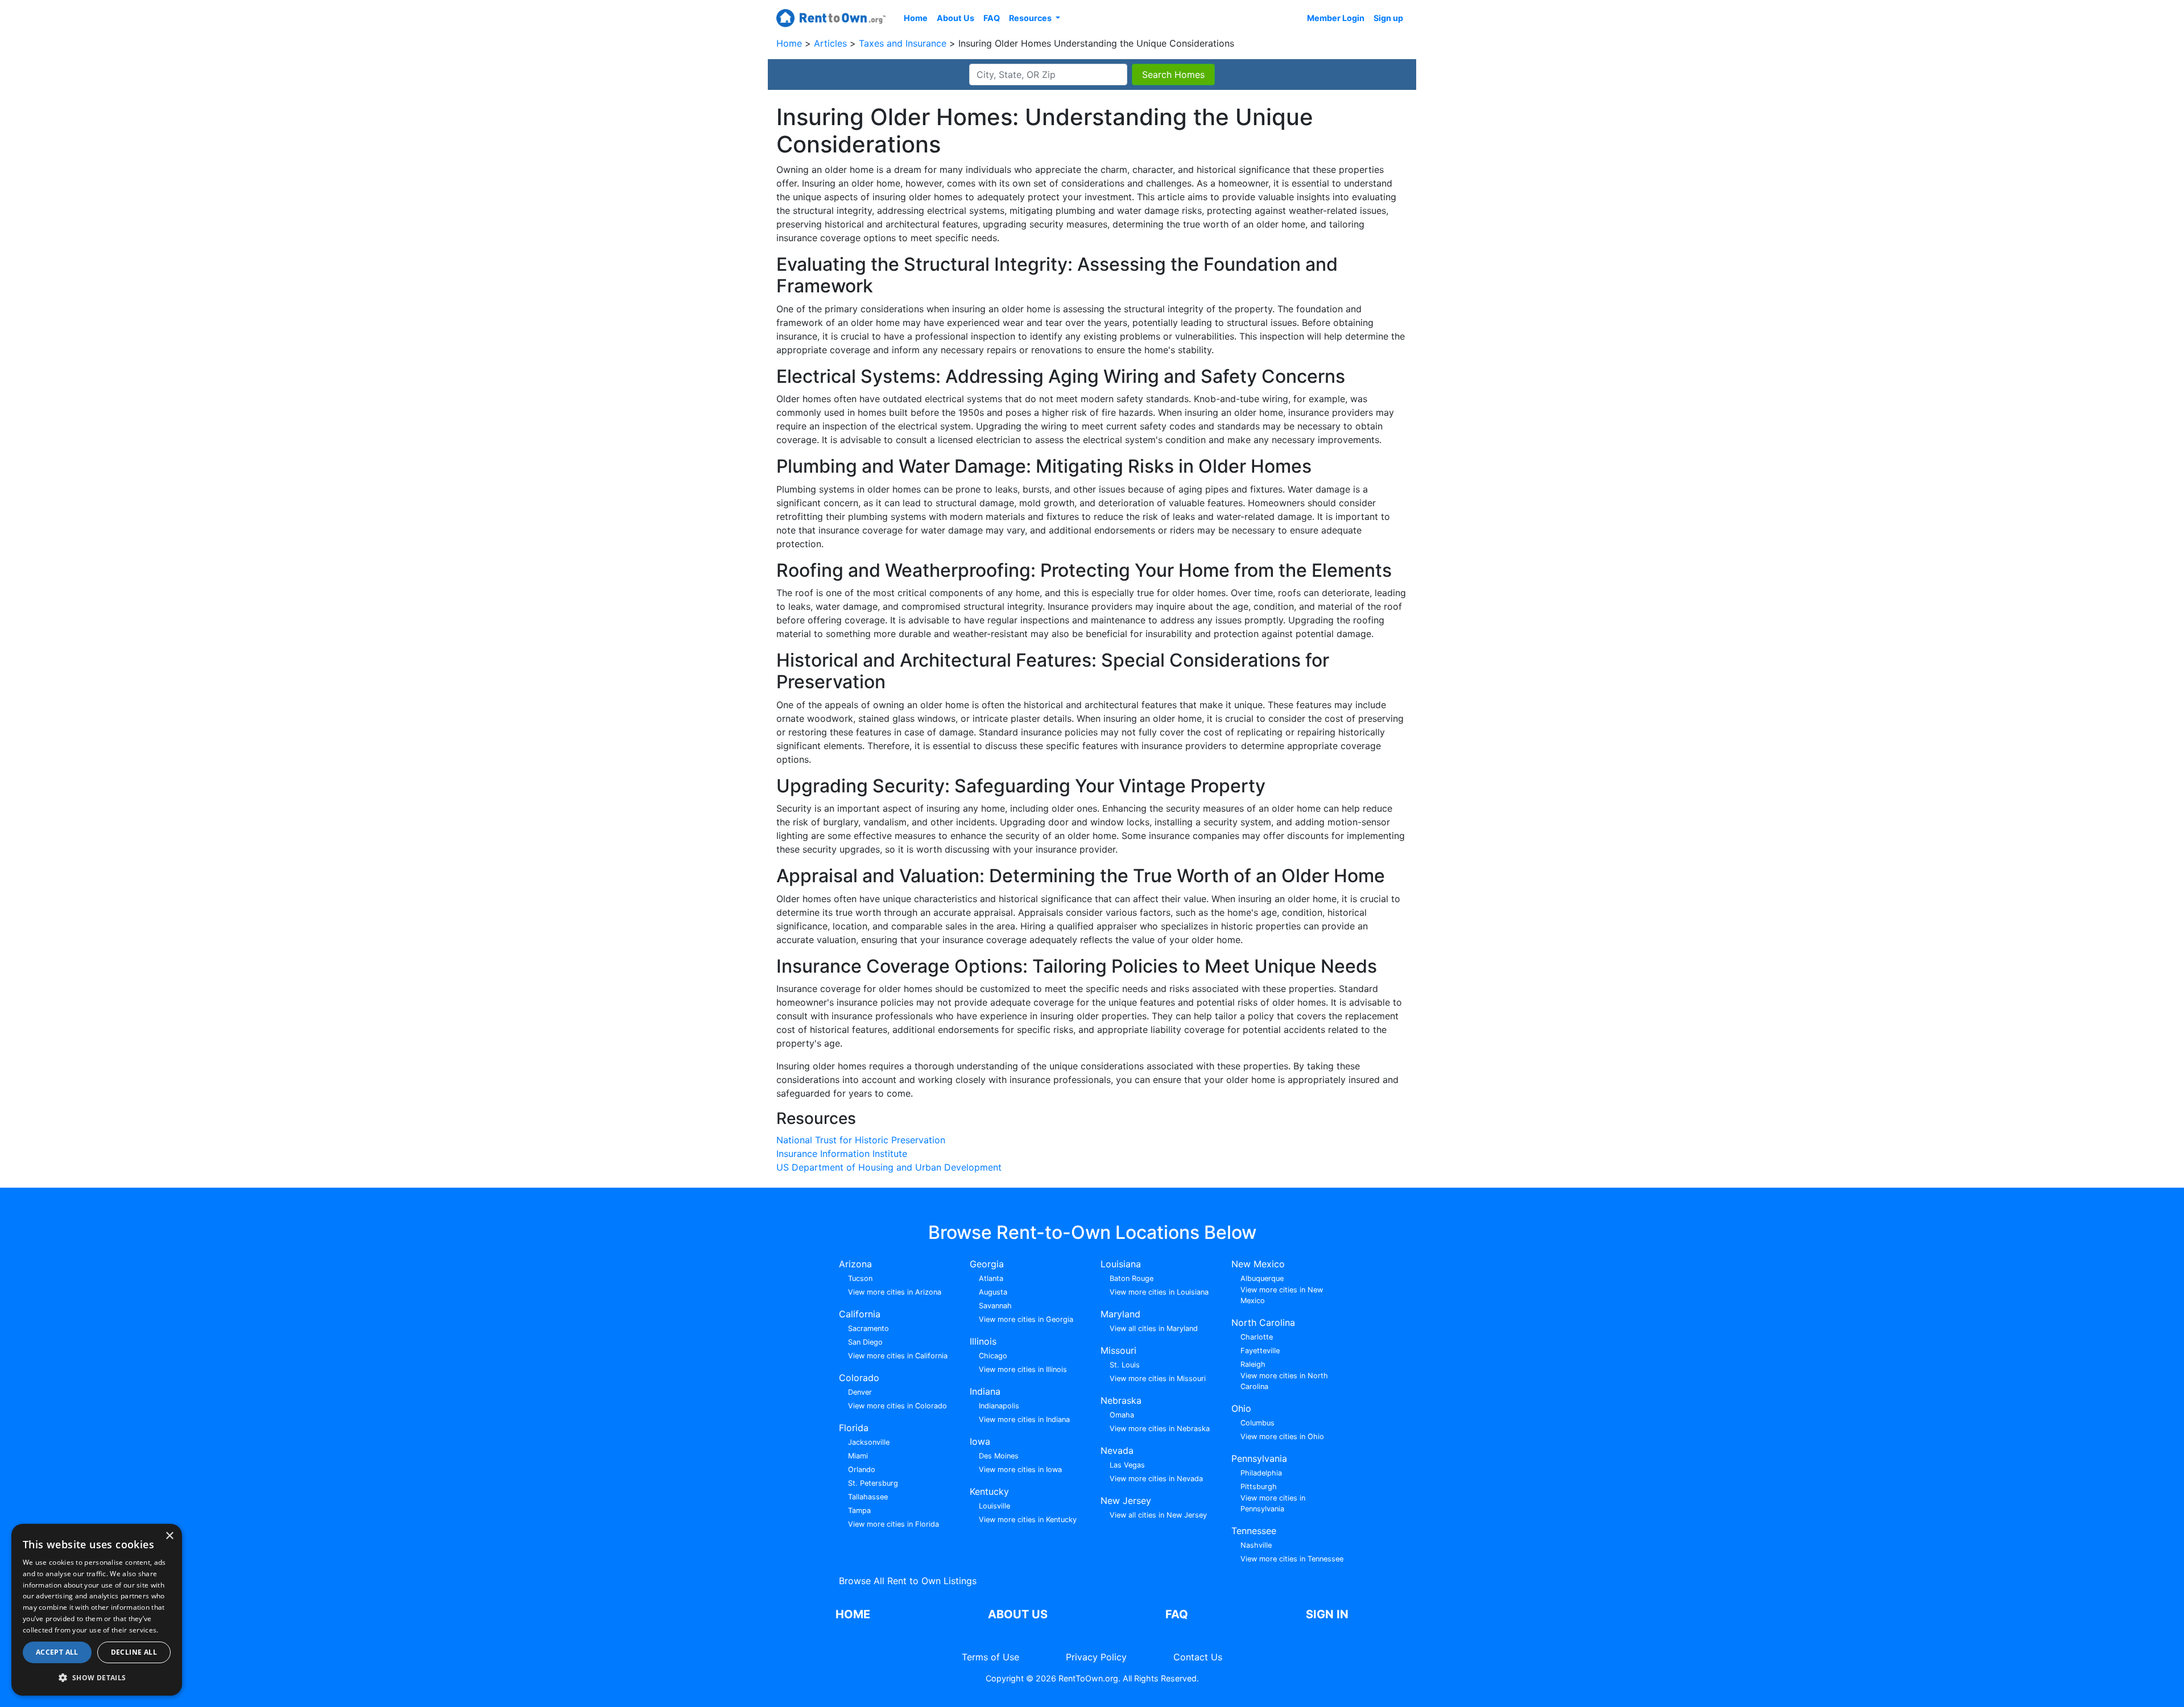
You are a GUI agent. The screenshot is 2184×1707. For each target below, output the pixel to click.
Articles (832, 43)
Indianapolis (999, 1406)
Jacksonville (869, 1442)
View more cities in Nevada (1156, 1479)
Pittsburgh (1259, 1487)
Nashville (1256, 1545)
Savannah (995, 1306)
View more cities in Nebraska (1160, 1429)
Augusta (993, 1292)
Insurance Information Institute (842, 1154)
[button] (97, 1677)
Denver (860, 1392)
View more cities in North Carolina (1284, 1381)
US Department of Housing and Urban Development (889, 1167)
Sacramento (868, 1328)
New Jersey (1126, 1501)
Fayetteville (1260, 1351)
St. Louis (1125, 1365)
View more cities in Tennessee (1292, 1559)
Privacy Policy (1096, 1657)
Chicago (993, 1356)
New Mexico (1258, 1264)
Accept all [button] (57, 1652)
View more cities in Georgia (1026, 1319)
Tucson (860, 1278)
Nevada (1117, 1450)
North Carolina (1263, 1322)
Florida (854, 1428)
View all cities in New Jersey (1158, 1515)
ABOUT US (1018, 1614)
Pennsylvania (1259, 1458)
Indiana (985, 1391)
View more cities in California (898, 1356)
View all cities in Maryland (1154, 1328)
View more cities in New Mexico (1282, 1295)
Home (916, 18)
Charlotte (1257, 1337)
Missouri (1118, 1350)
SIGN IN (1327, 1614)
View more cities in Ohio (1282, 1437)
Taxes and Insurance (904, 43)
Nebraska (1121, 1400)
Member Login (1336, 18)
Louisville (994, 1506)
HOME (853, 1614)
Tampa (859, 1510)
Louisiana (1121, 1264)
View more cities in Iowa (1020, 1470)
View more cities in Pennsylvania (1273, 1503)
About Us (955, 18)
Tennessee (1254, 1531)
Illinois (983, 1341)
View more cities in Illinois (1023, 1369)
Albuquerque (1262, 1278)
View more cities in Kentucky (1028, 1520)
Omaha (1122, 1415)
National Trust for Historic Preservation (861, 1140)
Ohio (1241, 1408)
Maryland (1120, 1314)
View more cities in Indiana (1024, 1419)
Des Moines (999, 1456)
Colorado (859, 1378)
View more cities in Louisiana (1159, 1292)
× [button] (169, 1536)
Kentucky (989, 1491)
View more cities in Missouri (1158, 1379)
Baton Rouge (1132, 1278)
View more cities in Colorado (897, 1406)
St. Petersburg (873, 1483)
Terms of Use (990, 1657)
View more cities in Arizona (895, 1292)
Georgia (987, 1264)
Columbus (1258, 1423)
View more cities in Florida (894, 1524)
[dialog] (97, 1610)
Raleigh (1253, 1364)
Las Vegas (1127, 1465)
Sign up (1388, 18)
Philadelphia (1261, 1473)
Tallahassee (868, 1497)
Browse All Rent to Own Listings (908, 1581)
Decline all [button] (134, 1652)
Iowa (980, 1441)
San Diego (865, 1342)
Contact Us (1198, 1657)
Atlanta (991, 1278)
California (860, 1314)
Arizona (855, 1264)
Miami (858, 1456)
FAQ (992, 18)
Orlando (862, 1470)
